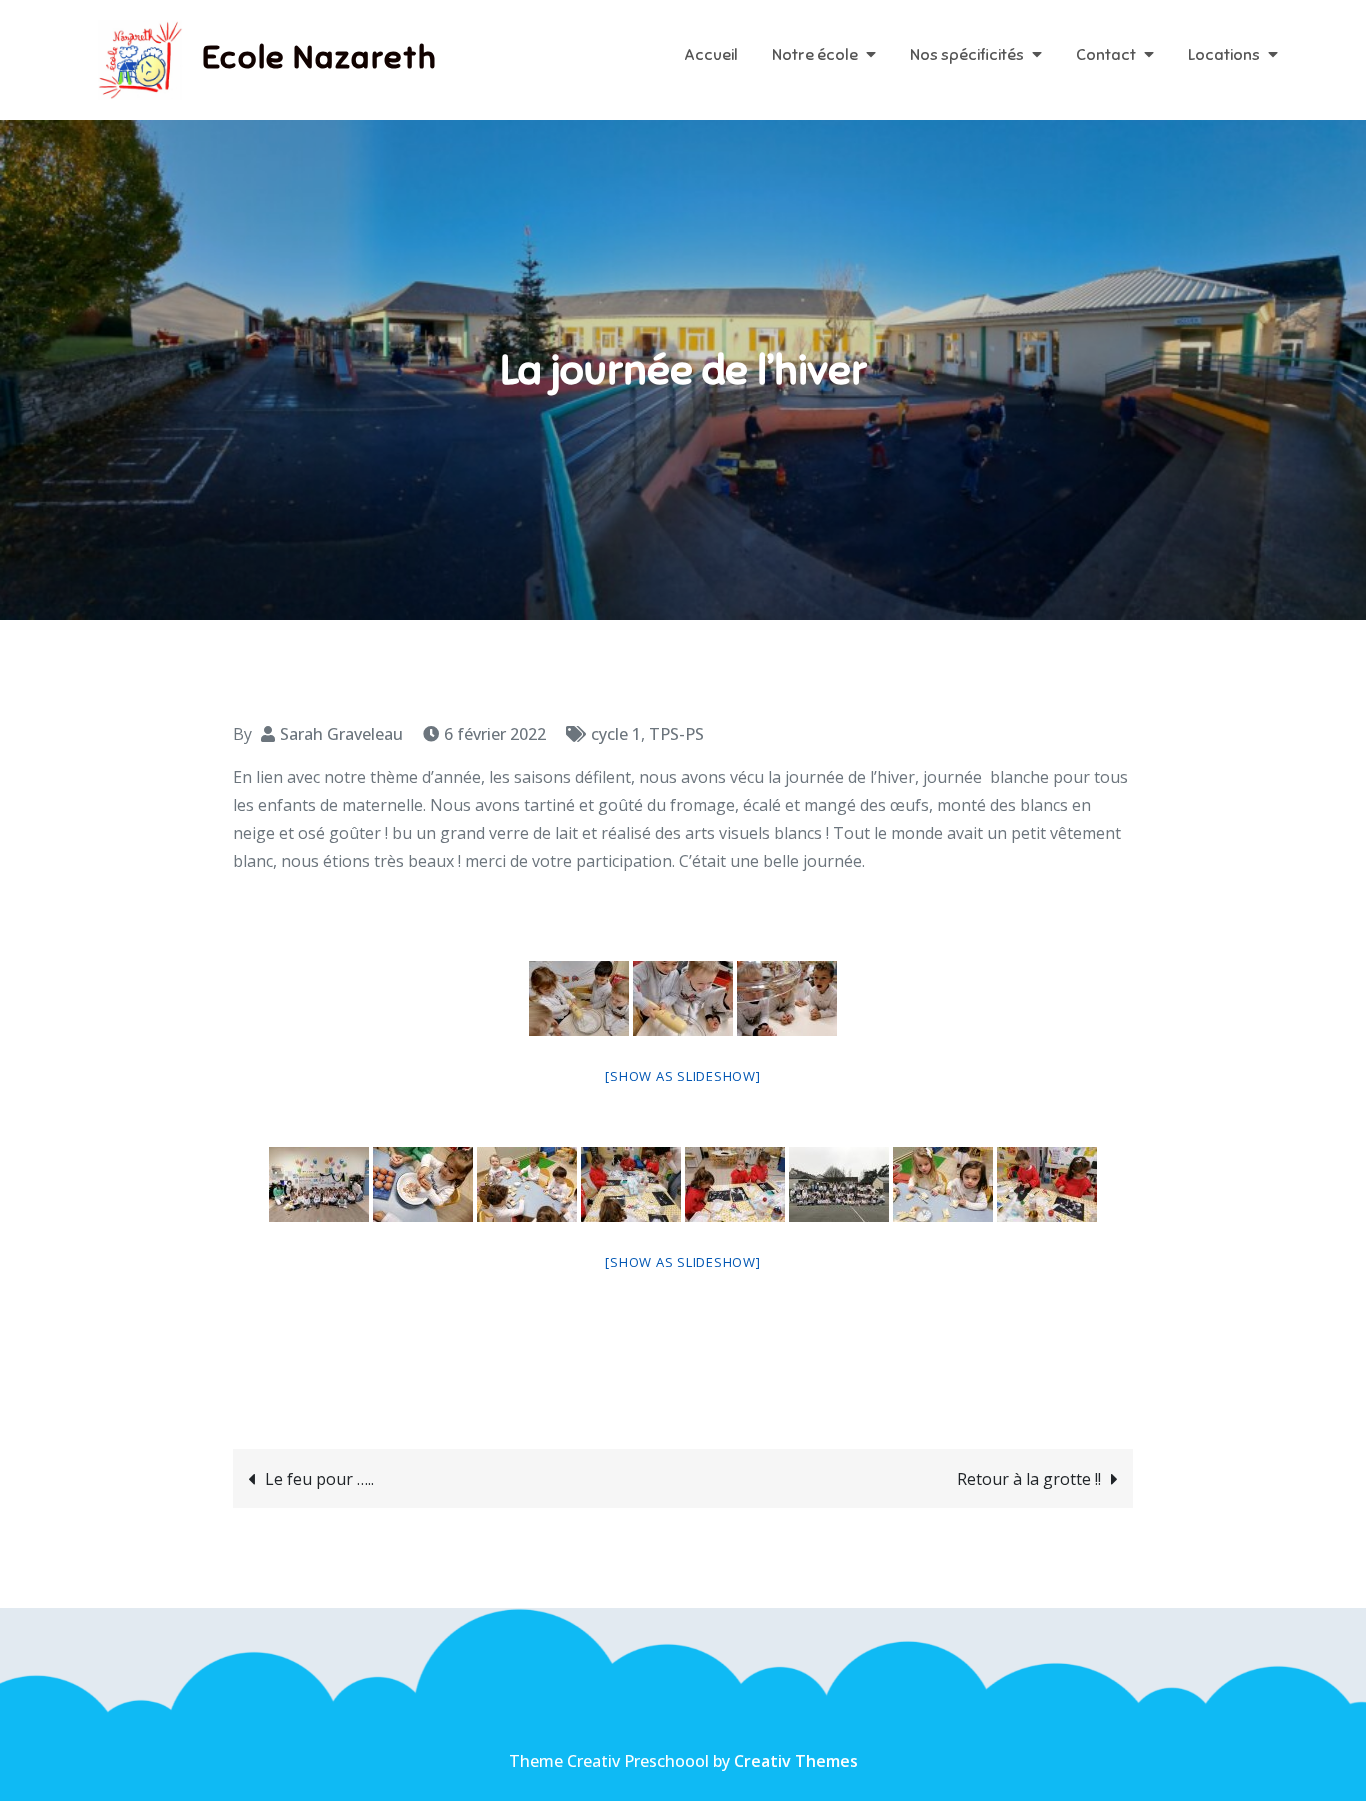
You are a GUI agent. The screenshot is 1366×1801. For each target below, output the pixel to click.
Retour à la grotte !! (1029, 1479)
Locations (1224, 55)
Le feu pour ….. (319, 1479)
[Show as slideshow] (682, 1076)
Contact (1106, 55)
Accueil (711, 55)
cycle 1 (616, 734)
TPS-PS (676, 734)
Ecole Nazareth (319, 57)
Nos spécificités (967, 55)
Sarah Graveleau (341, 734)
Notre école (815, 55)
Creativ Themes (796, 1761)
